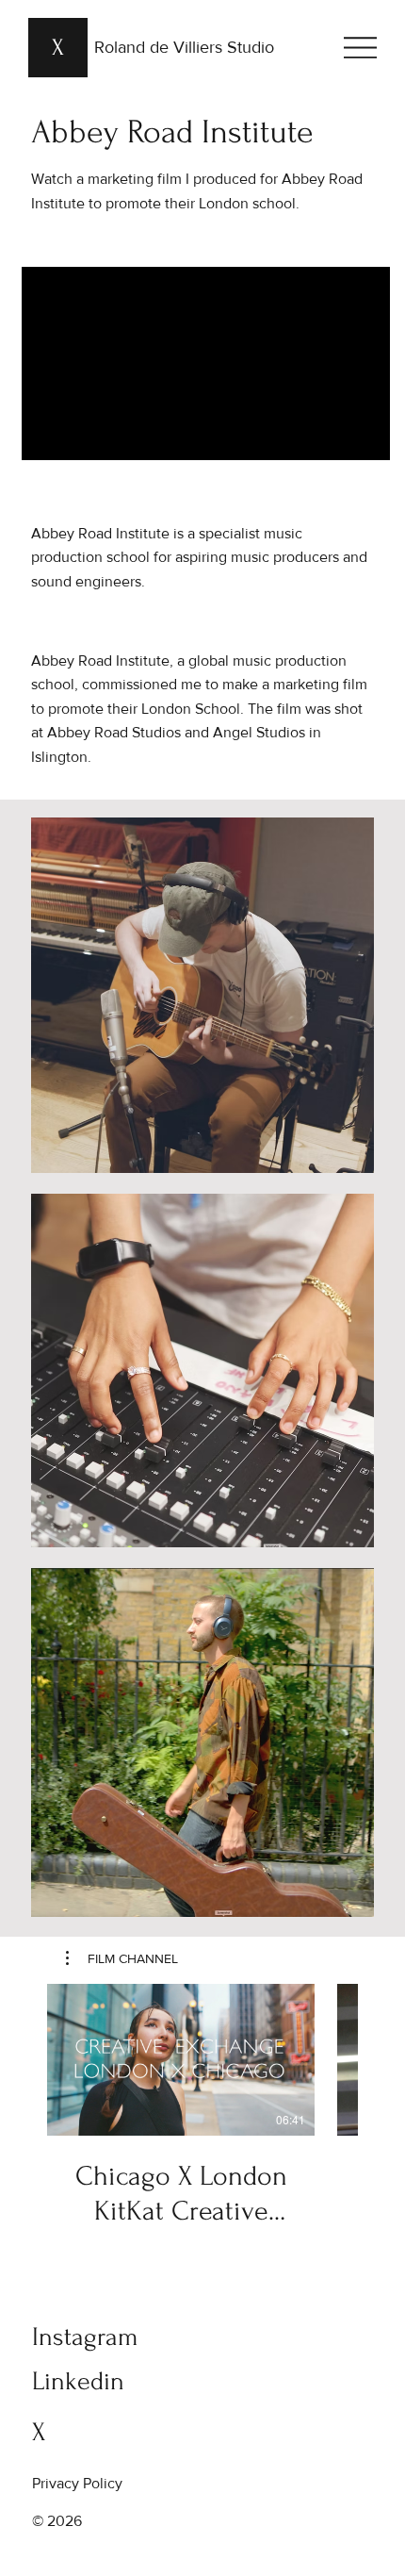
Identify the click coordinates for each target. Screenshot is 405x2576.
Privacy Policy (77, 2483)
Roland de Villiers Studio (184, 47)
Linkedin (78, 2381)
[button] (122, 1958)
